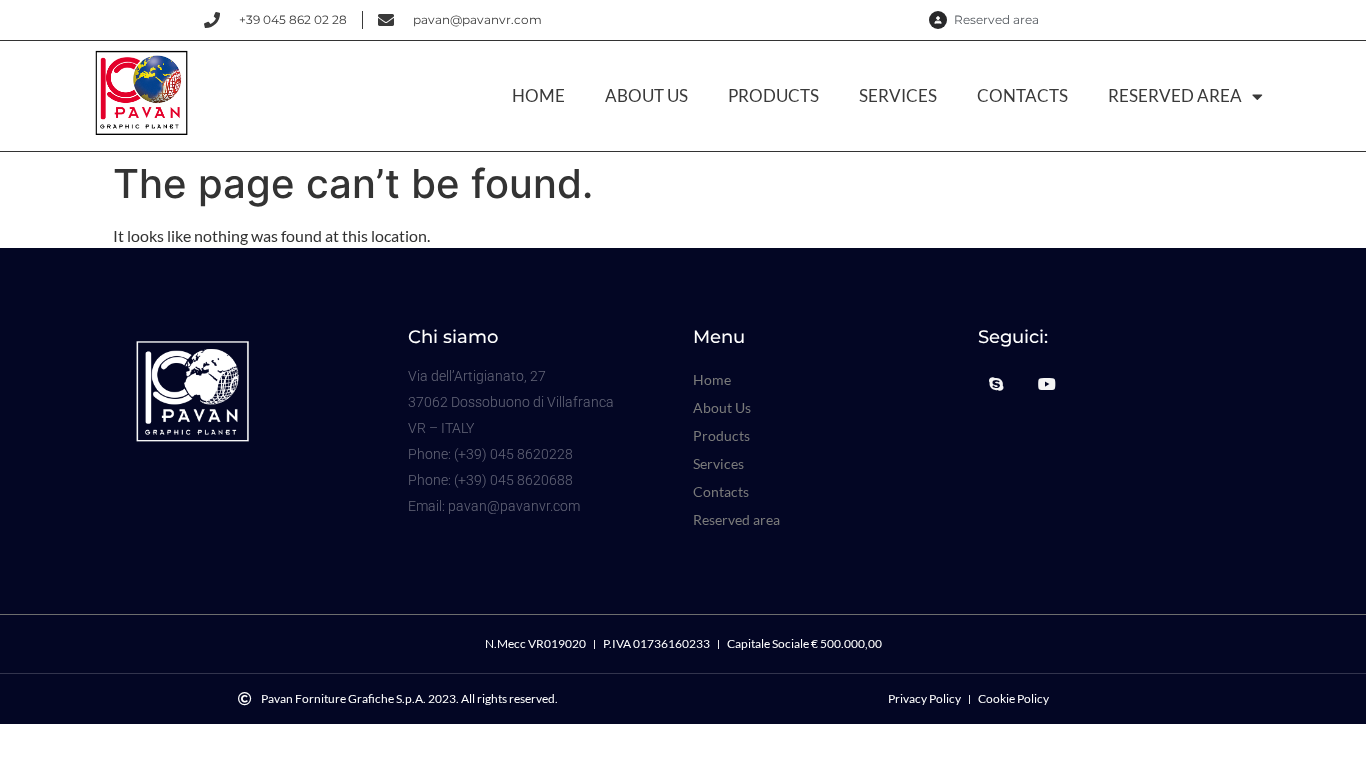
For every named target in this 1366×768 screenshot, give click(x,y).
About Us (646, 95)
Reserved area (1175, 95)
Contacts (1022, 95)
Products (773, 95)
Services (898, 95)
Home (538, 95)
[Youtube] (1046, 383)
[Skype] (995, 383)
